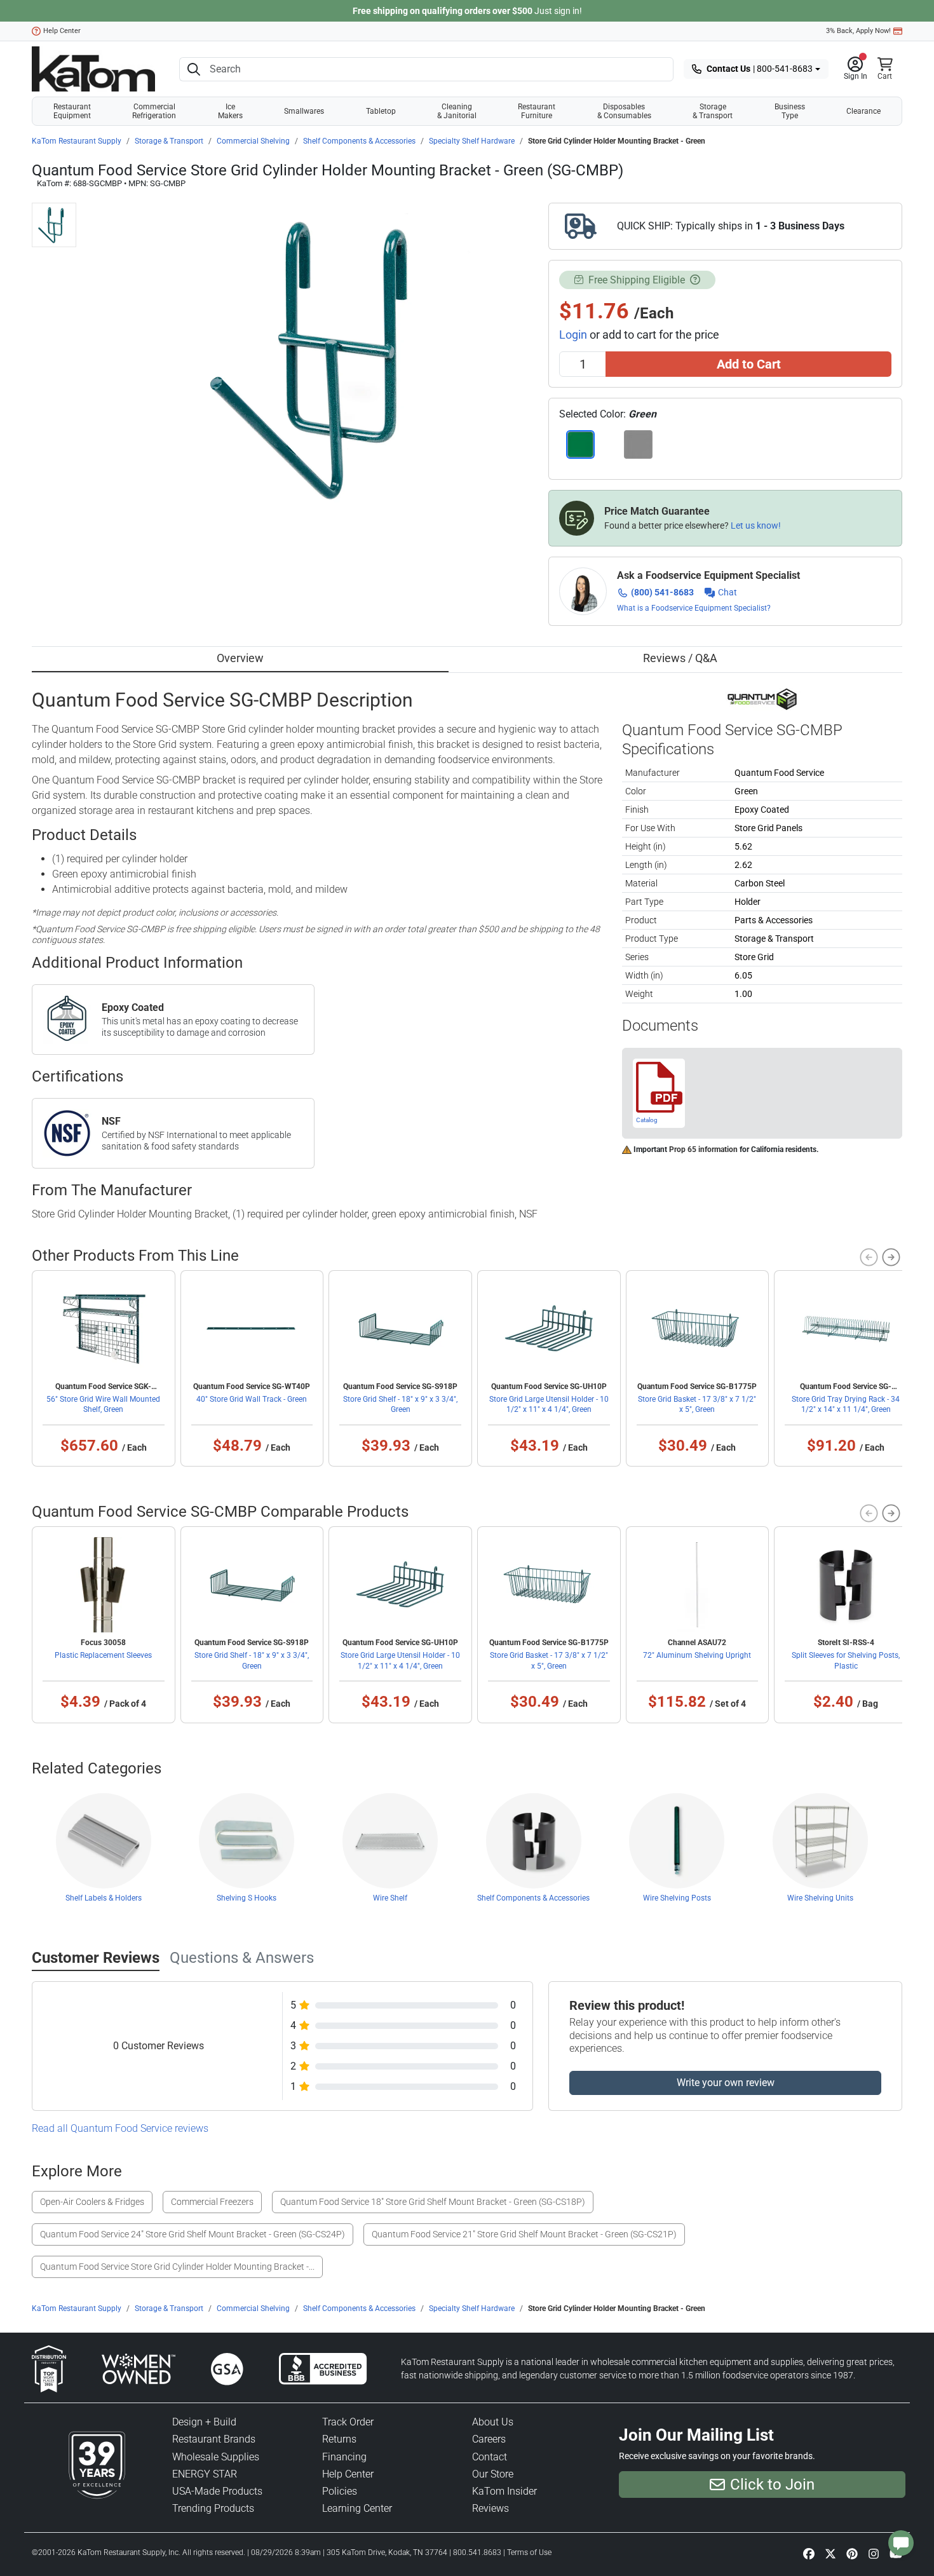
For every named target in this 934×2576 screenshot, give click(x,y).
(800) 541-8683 (662, 592)
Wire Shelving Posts (677, 1898)
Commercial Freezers (212, 2202)
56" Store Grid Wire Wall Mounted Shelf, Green (103, 1404)
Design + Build (204, 2422)
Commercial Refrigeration (154, 111)
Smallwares (304, 111)
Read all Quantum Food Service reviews (120, 2128)
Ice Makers (230, 111)
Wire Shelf (390, 1898)
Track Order (348, 2422)
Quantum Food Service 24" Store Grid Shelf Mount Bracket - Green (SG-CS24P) (193, 2234)
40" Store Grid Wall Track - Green (252, 1399)
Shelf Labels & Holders (104, 1898)
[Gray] (638, 444)
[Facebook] (809, 2554)
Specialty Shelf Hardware (472, 141)
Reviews (491, 2508)
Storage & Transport (713, 111)
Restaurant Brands (214, 2439)
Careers (489, 2439)
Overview (240, 658)
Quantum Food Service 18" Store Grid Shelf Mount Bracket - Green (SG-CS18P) (433, 2202)
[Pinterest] (852, 2554)
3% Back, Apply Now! (858, 31)
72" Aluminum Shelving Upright (697, 1655)
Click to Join (772, 2484)
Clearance (863, 111)
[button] (856, 69)
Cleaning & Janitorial (457, 111)
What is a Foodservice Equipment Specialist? (694, 608)
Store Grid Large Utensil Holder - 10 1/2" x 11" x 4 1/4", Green (549, 1404)
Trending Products (213, 2508)
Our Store (493, 2474)
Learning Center (357, 2508)
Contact (490, 2457)
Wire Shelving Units (820, 1898)
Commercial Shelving (253, 141)
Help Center (62, 31)
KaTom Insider (504, 2491)
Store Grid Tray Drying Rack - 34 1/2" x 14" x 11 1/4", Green (846, 1404)
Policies (340, 2491)
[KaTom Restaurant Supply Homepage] (93, 69)
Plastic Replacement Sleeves (103, 1655)
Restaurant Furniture (537, 111)
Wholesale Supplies (216, 2457)
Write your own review (726, 2083)
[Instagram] (874, 2554)
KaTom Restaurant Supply (77, 141)
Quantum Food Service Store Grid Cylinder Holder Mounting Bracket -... (177, 2267)
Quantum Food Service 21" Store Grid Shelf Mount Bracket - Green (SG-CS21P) (524, 2234)
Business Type (790, 111)
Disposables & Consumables (624, 111)
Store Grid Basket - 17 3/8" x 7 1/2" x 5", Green (697, 1404)
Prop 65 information (703, 1149)
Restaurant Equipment (72, 111)
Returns (339, 2439)
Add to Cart (749, 364)
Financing (344, 2457)
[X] (830, 2554)
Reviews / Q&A (680, 658)
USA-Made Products (217, 2491)
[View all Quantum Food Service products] (762, 698)
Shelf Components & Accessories (359, 141)
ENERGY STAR (205, 2474)
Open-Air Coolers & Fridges (92, 2202)
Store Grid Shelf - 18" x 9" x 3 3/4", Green (400, 1404)
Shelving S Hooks (247, 1898)
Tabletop (381, 111)
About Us (493, 2422)
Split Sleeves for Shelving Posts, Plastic (846, 1660)
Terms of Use (529, 2552)
